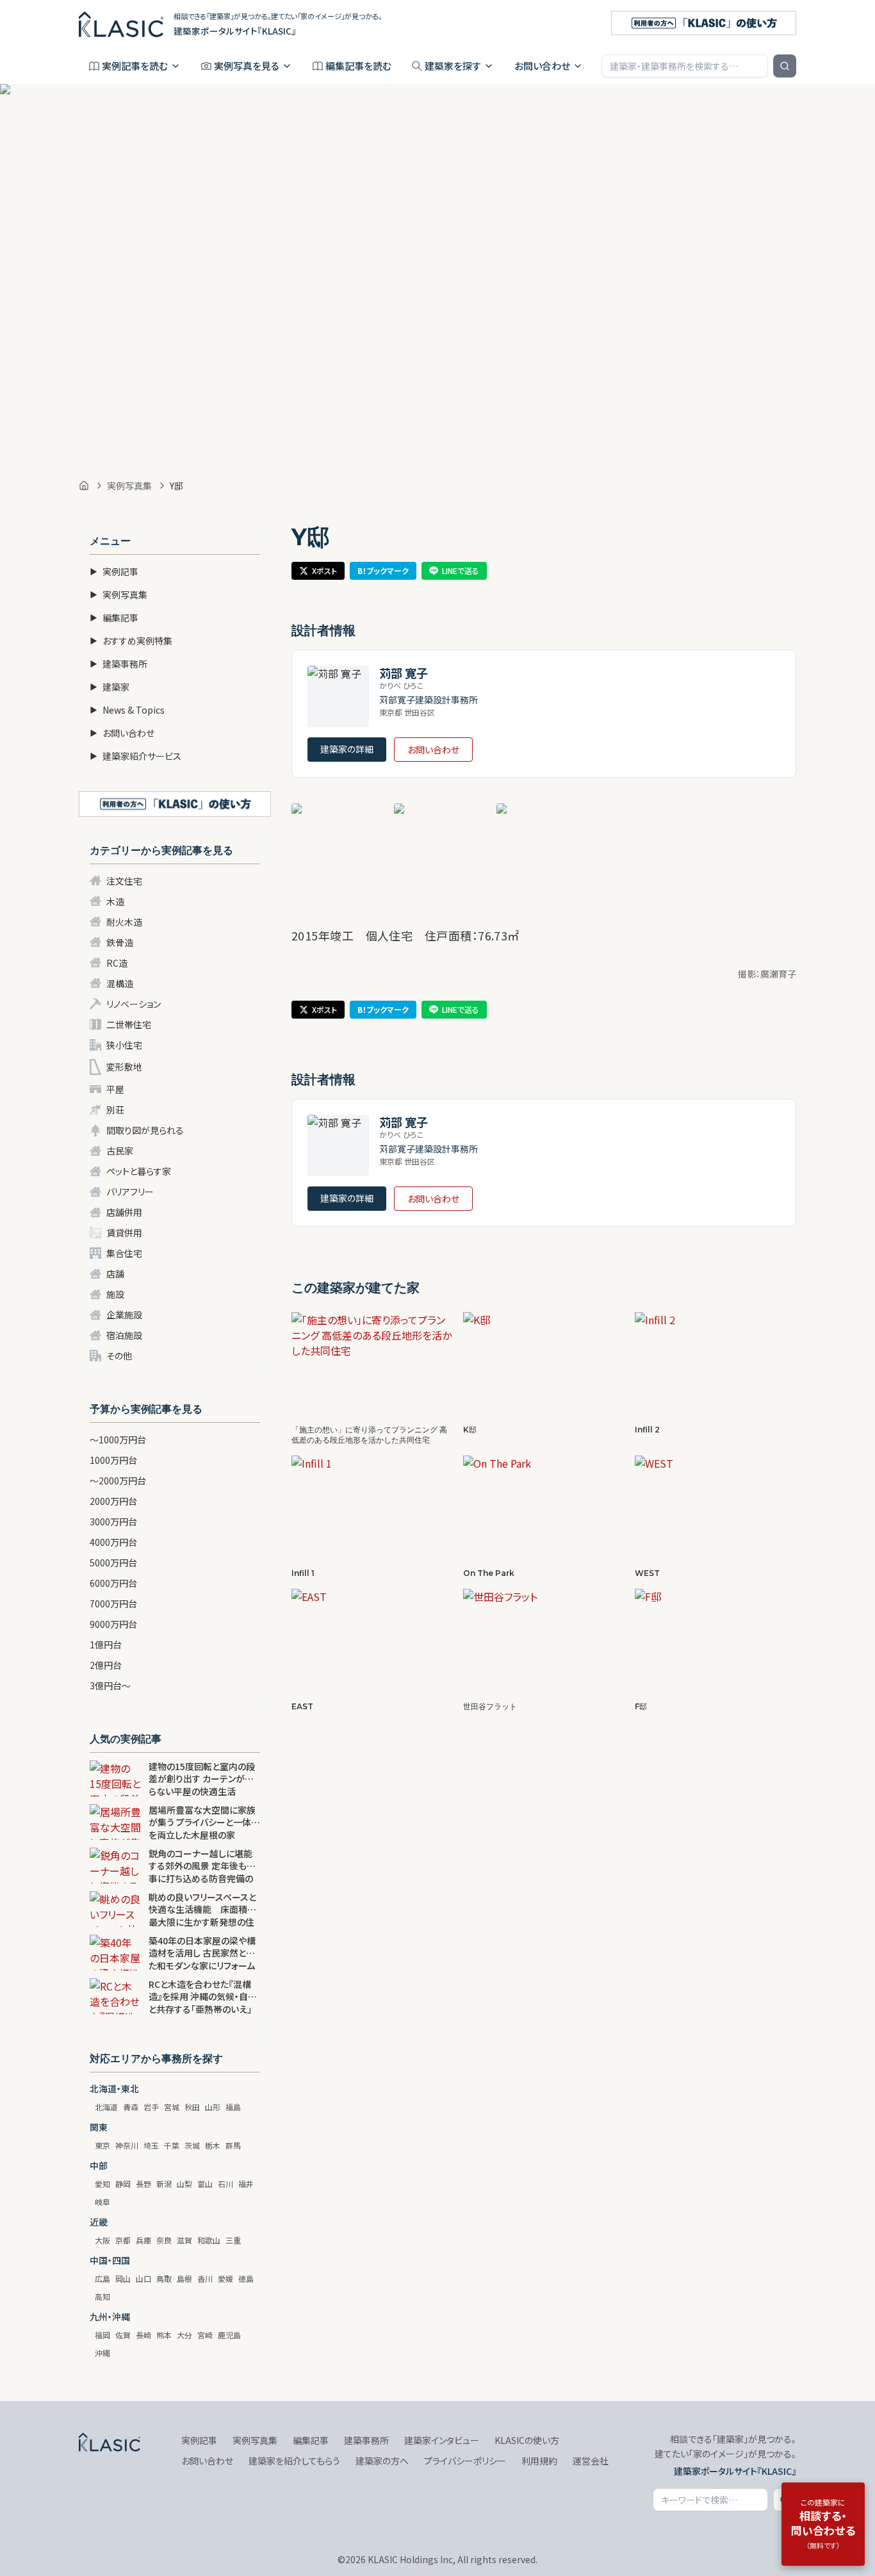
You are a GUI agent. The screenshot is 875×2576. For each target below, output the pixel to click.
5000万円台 (113, 1563)
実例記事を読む (135, 66)
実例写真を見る (247, 66)
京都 (123, 2240)
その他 (119, 1356)
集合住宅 (124, 1253)
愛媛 (225, 2278)
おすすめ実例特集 (131, 641)
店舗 (115, 1274)
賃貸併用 (124, 1233)
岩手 (151, 2107)
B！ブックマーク (383, 570)
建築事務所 (119, 664)
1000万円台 (113, 1460)
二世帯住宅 (129, 1024)
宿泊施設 (124, 1335)
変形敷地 (124, 1067)
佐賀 (123, 2335)
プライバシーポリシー (465, 2461)
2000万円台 (113, 1501)
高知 (102, 2296)
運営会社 (591, 2461)
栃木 (213, 2145)
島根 (184, 2278)
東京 (102, 2145)
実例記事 (114, 571)
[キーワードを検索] (785, 66)
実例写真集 (129, 486)
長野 (143, 2184)
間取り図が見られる (145, 1130)
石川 (225, 2184)
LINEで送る (461, 570)
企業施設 (124, 1315)
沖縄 (102, 2353)
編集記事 (114, 618)
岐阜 (102, 2202)
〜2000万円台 (118, 1481)
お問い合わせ (542, 66)
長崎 (143, 2335)
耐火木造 (124, 922)
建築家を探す (453, 66)
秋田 (192, 2107)
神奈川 (127, 2145)
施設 (115, 1294)
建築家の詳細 (347, 749)
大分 (184, 2335)
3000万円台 (113, 1522)
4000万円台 (113, 1542)
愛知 (102, 2184)
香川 (205, 2278)
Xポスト (324, 570)
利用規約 (539, 2461)
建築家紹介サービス (135, 756)
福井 (246, 2184)
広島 (102, 2278)
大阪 (102, 2240)
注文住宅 (124, 881)
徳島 (246, 2278)
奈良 (164, 2240)
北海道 (106, 2107)
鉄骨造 (120, 942)
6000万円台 (113, 1583)
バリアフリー (130, 1192)
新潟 (164, 2184)
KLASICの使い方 (527, 2440)
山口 (143, 2278)
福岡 (102, 2335)
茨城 (192, 2145)
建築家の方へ (382, 2461)
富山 (205, 2184)
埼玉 (151, 2145)
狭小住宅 (124, 1045)
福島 (233, 2107)
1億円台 (106, 1645)
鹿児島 (229, 2335)
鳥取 (164, 2278)
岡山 (123, 2278)
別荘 (115, 1110)
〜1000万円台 (118, 1440)
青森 (131, 2107)
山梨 (184, 2184)
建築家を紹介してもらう (294, 2461)
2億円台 (106, 1665)
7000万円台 (113, 1604)
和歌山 (209, 2240)
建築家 (110, 687)
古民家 (120, 1151)
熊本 (164, 2335)
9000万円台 (113, 1624)
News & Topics (127, 710)
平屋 (115, 1089)
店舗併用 (124, 1212)
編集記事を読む (358, 66)
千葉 (172, 2145)
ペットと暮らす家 (139, 1171)
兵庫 (143, 2240)
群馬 (233, 2145)
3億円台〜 (110, 1686)
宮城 (172, 2107)
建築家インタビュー (442, 2440)
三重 (233, 2240)
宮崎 (205, 2335)
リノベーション (134, 1004)
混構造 (120, 983)
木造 (115, 901)
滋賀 (184, 2240)
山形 (213, 2107)
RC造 (117, 963)
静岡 (123, 2184)
